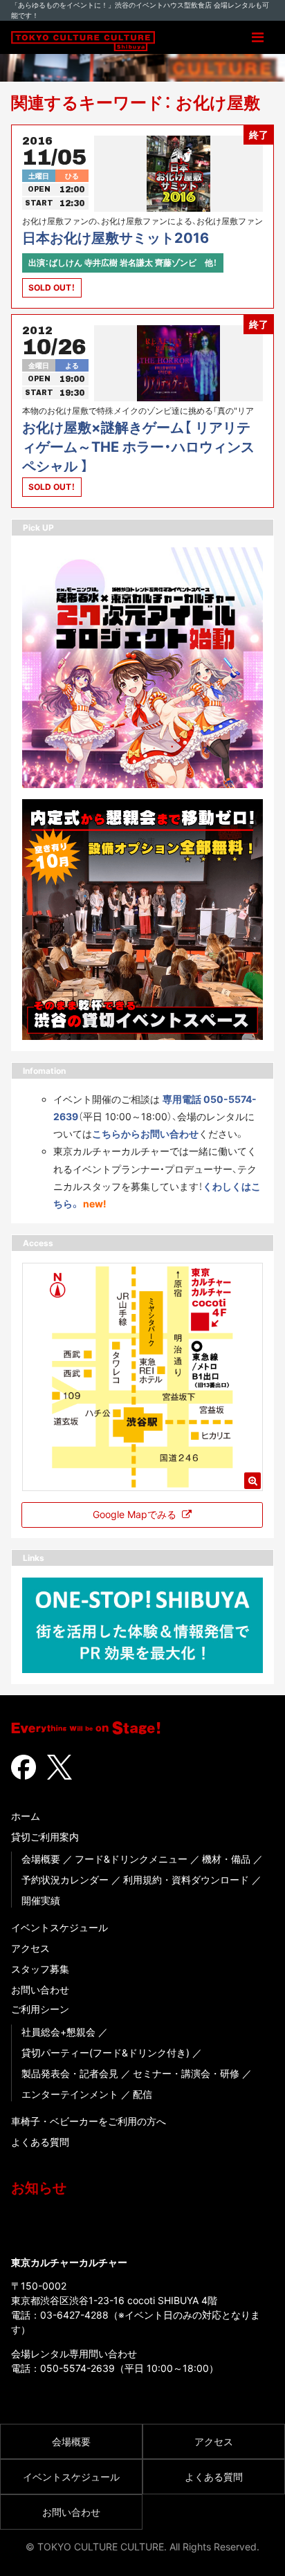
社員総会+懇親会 (58, 2032)
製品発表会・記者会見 (70, 2073)
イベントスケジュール (59, 1927)
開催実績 (41, 1900)
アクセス (30, 1948)
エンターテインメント (70, 2094)
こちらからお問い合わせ (145, 1134)
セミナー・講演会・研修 (186, 2073)
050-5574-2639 (77, 2368)
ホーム (26, 1816)
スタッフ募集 (40, 1969)
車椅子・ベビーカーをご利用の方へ (89, 2121)
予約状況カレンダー (65, 1880)
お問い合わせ (40, 1990)
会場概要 (41, 1859)
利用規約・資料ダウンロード (186, 1880)
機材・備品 (226, 1859)
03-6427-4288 (74, 2315)
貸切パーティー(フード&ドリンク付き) (105, 2053)
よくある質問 (40, 2142)
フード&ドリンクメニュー (131, 1859)
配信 (142, 2094)
